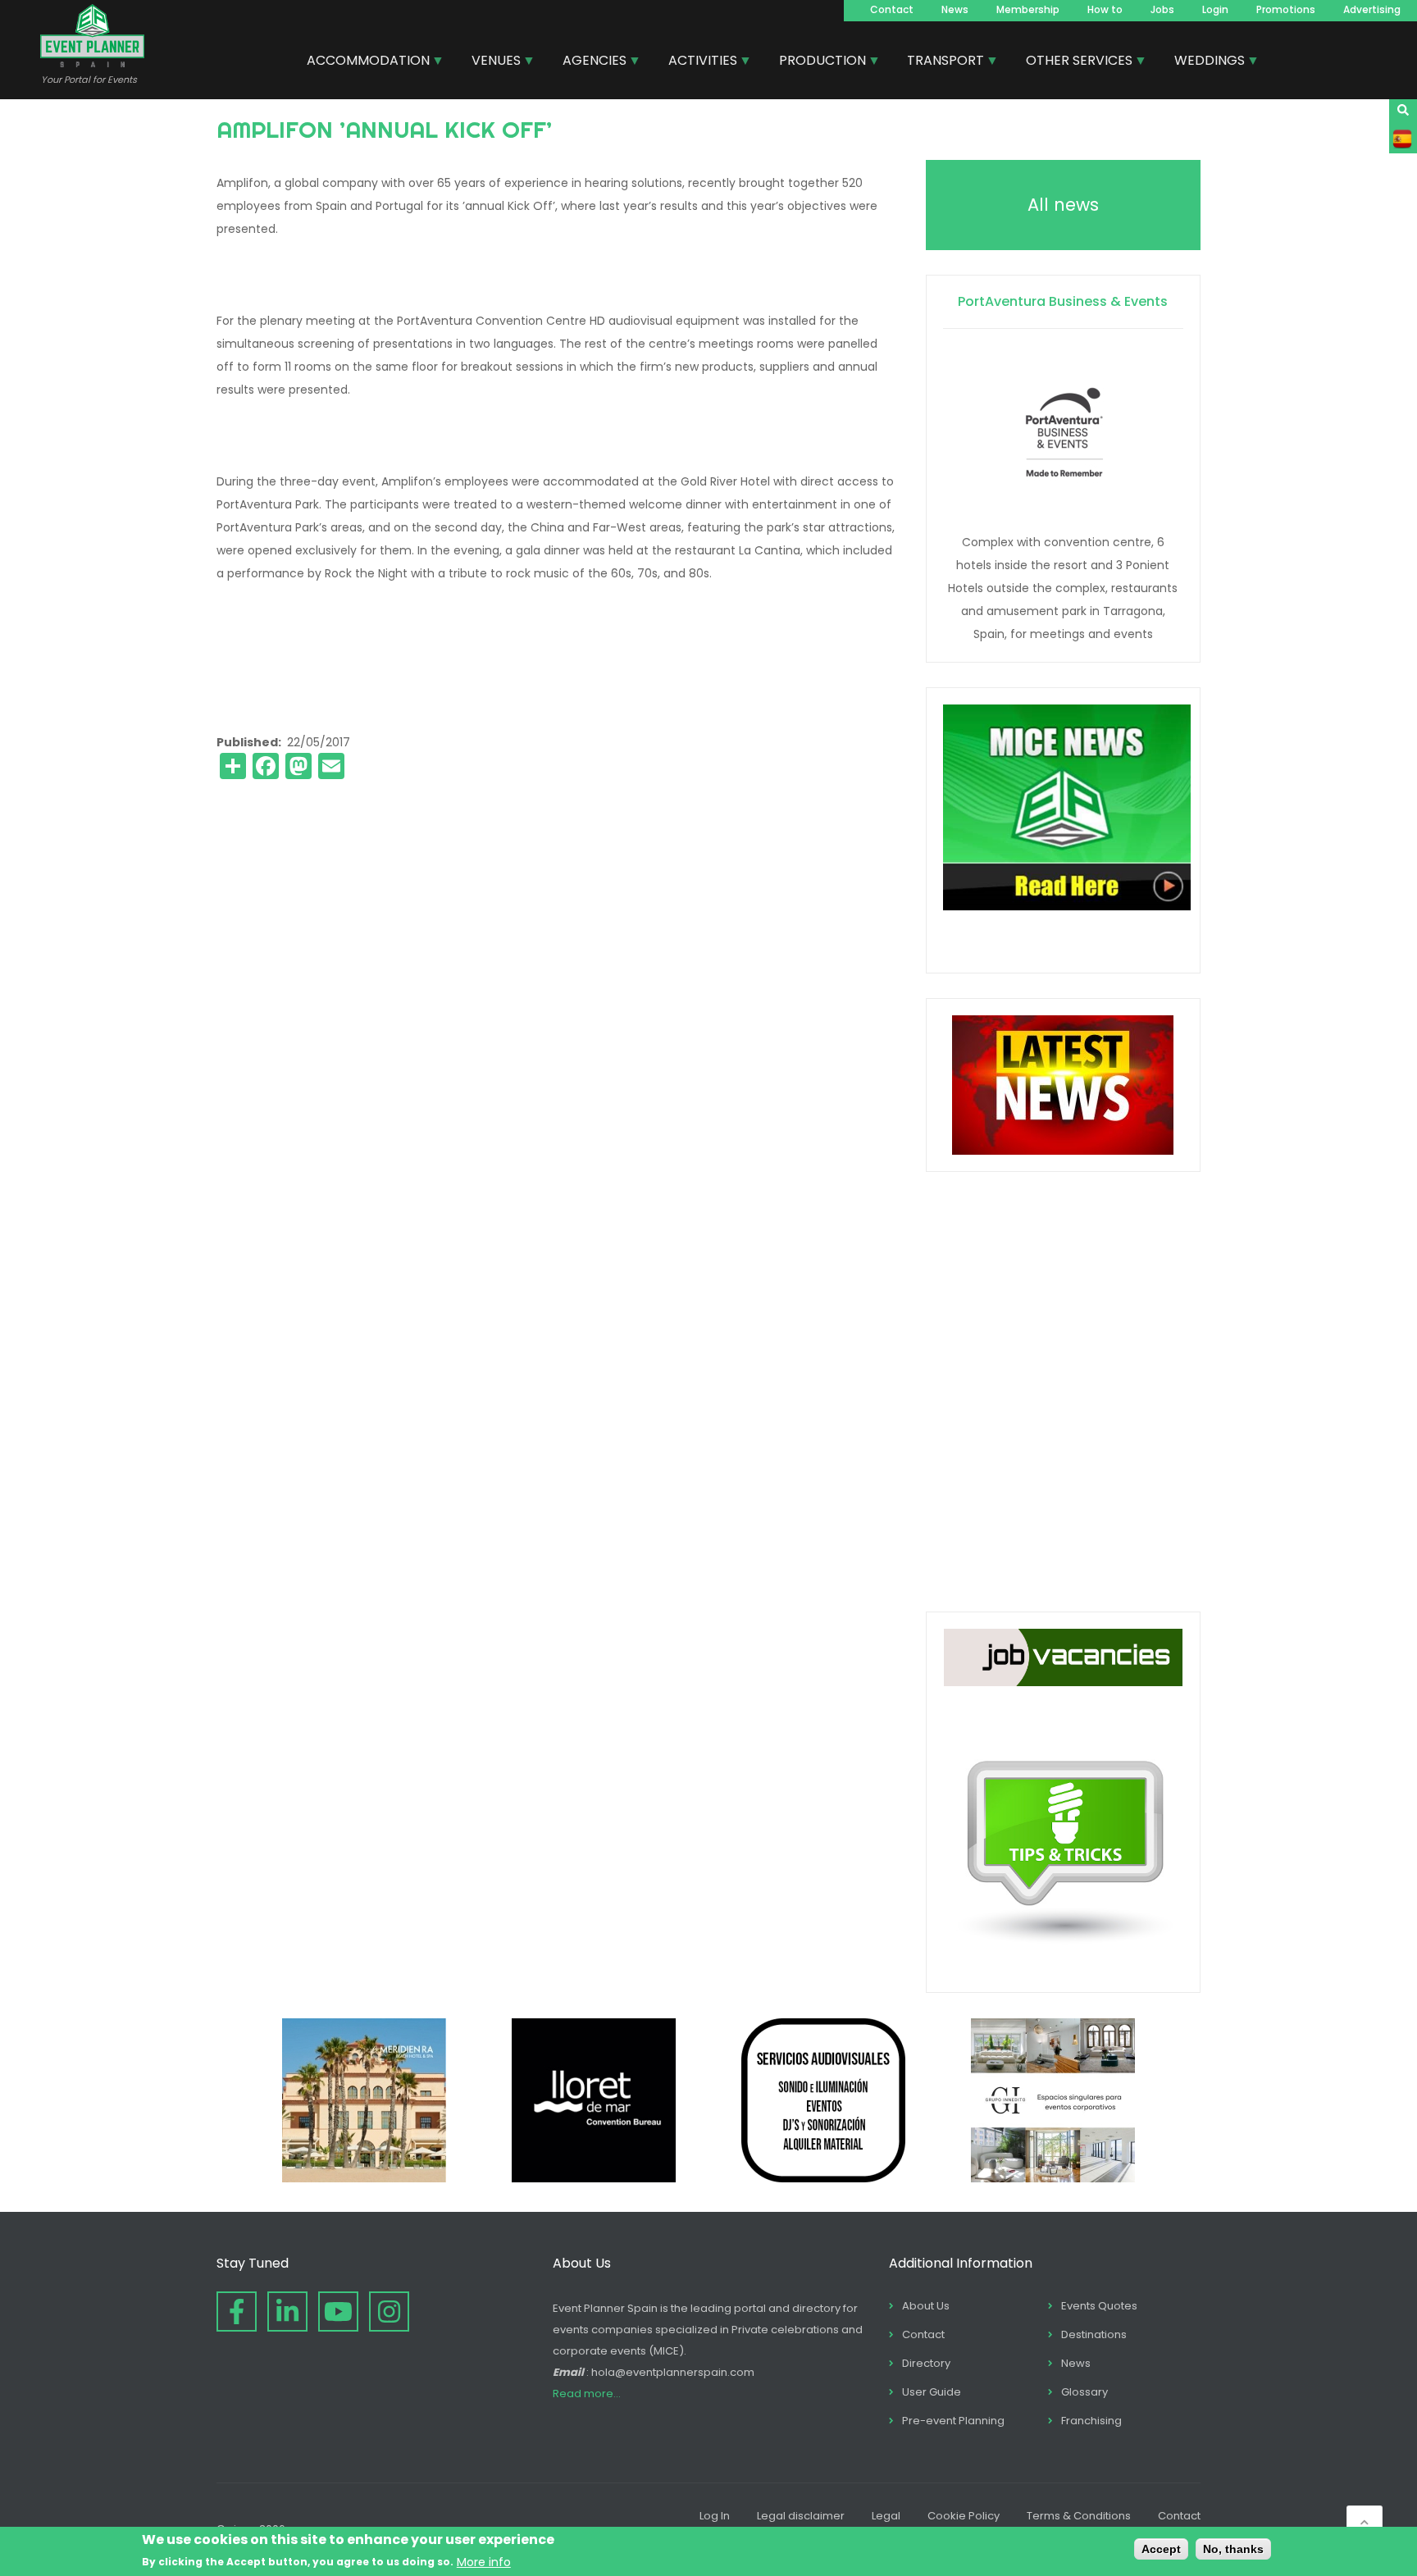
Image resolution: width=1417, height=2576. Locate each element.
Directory (926, 2363)
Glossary (1084, 2392)
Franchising (1091, 2421)
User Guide (932, 2392)
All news (1063, 205)
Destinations (1094, 2334)
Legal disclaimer (801, 2516)
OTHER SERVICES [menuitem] (1073, 62)
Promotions (1286, 9)
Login (1215, 9)
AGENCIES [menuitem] (588, 62)
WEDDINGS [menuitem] (1203, 62)
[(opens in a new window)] (364, 2178)
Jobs (1162, 9)
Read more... (587, 2394)
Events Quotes (1099, 2306)
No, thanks (1233, 2549)
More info (484, 2561)
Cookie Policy (964, 2516)
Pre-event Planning (953, 2421)
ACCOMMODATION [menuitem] (362, 62)
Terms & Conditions (1079, 2516)
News (955, 9)
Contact (892, 9)
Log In (715, 2516)
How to (1105, 9)
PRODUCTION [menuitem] (816, 62)
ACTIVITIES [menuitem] (697, 62)
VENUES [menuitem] (490, 62)
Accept (1161, 2549)
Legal (886, 2516)
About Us (926, 2306)
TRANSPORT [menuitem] (939, 62)
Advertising (1372, 9)
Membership (1028, 9)
